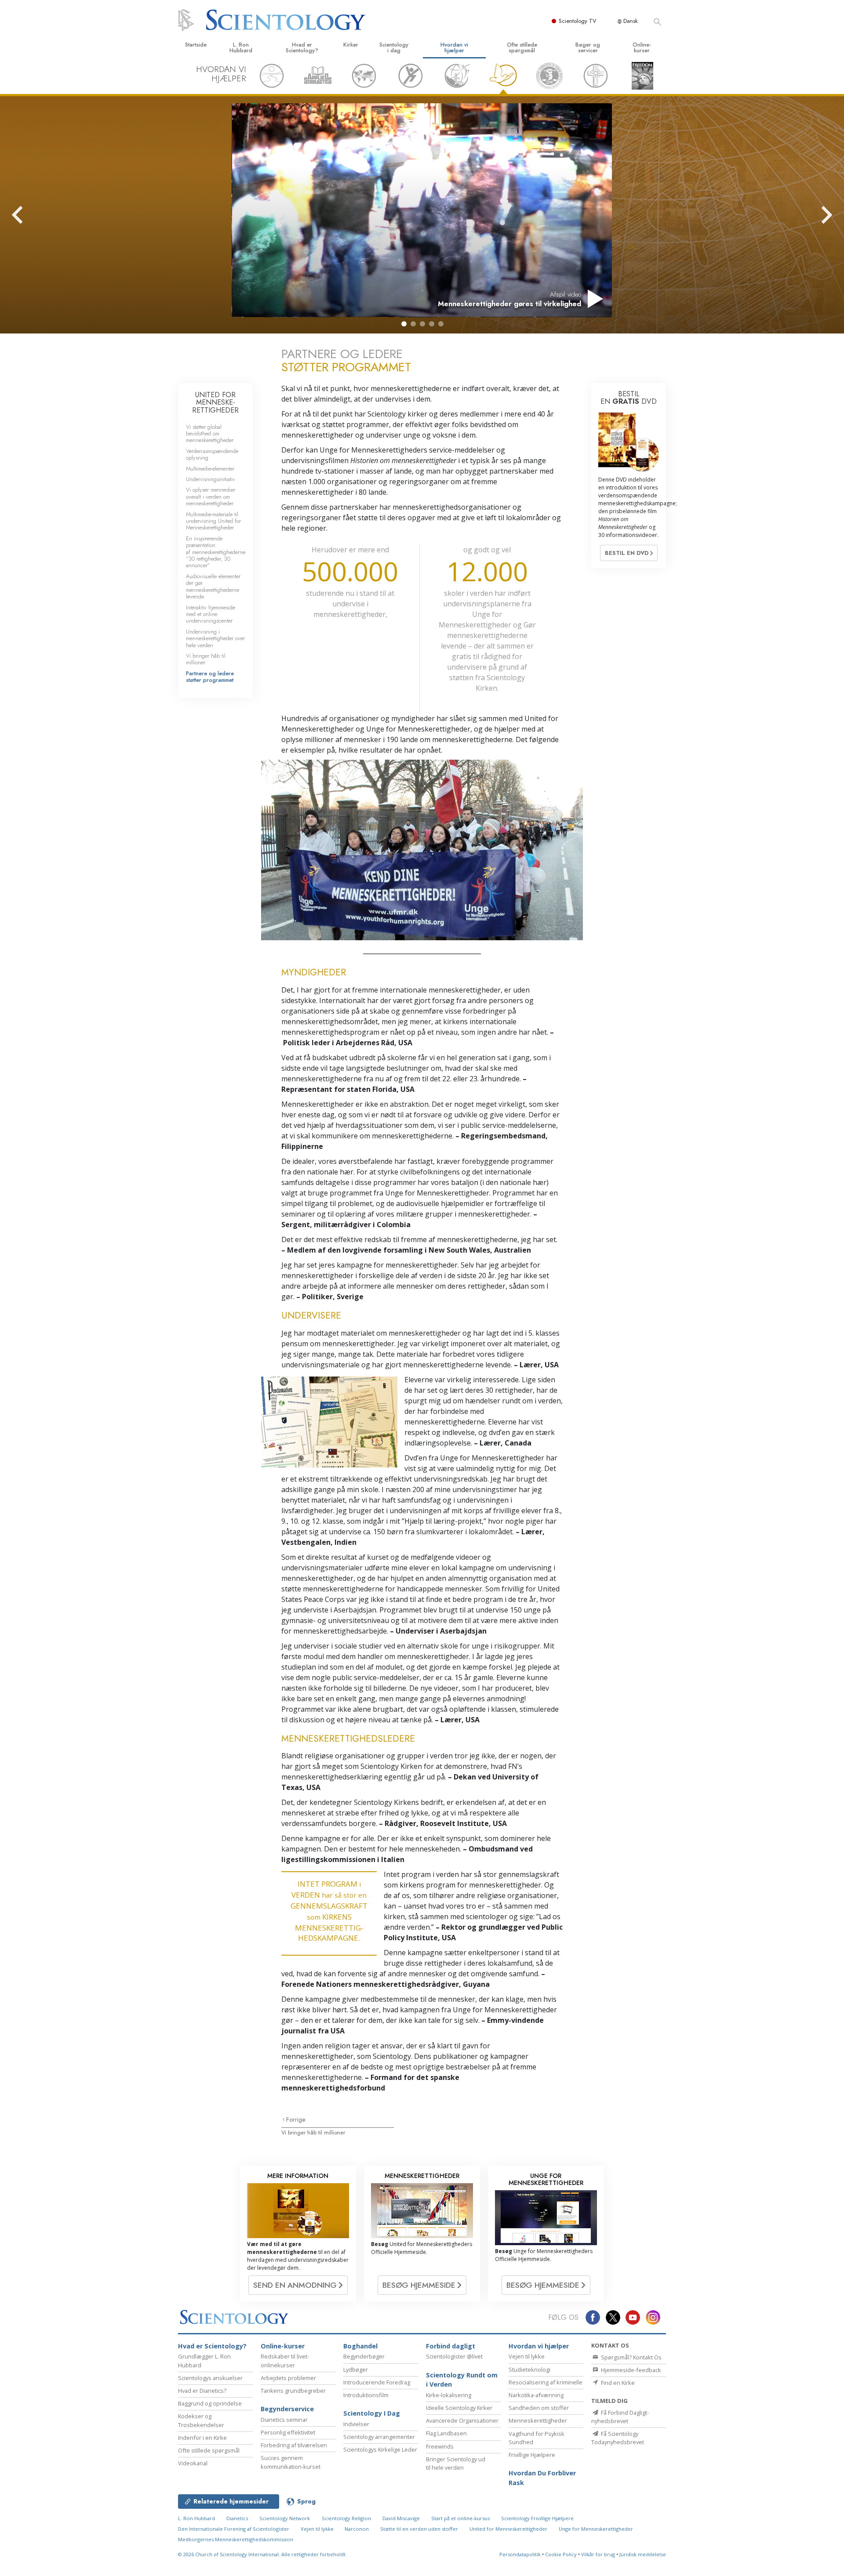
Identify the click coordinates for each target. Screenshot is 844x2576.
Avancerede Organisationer (462, 2420)
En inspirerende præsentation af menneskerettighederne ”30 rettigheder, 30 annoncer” (216, 552)
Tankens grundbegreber (293, 2391)
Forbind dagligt (451, 2346)
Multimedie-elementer (210, 469)
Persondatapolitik (520, 2554)
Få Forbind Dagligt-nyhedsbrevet (620, 2417)
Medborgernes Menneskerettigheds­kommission (236, 2539)
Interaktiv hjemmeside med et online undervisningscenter (211, 614)
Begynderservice (287, 2409)
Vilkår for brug (598, 2554)
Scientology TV (578, 21)
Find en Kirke (617, 2383)
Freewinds (440, 2446)
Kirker (351, 45)
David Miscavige (401, 2518)
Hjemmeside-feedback (630, 2370)
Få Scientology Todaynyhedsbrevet (618, 2438)
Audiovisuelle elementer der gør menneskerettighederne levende (213, 586)
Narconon (357, 2529)
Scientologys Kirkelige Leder (380, 2449)
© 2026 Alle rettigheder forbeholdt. (262, 2554)
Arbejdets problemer (288, 2378)
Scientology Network (285, 2518)
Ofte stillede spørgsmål (522, 47)
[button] (404, 324)
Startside (196, 45)
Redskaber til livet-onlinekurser (285, 2360)
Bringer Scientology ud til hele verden (456, 2463)
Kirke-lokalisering (449, 2395)
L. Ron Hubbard (241, 47)
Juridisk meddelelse (643, 2554)
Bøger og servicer (588, 47)
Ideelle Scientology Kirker (459, 2408)
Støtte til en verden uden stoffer (419, 2529)
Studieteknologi (529, 2369)
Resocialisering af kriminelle (546, 2382)
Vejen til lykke (527, 2356)
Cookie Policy (561, 2554)
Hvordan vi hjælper (454, 47)
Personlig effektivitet (288, 2432)
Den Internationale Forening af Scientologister (234, 2529)
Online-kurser (642, 47)
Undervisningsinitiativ (211, 479)
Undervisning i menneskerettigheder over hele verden (215, 638)
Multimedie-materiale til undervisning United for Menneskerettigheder (213, 521)
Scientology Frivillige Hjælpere (537, 2518)
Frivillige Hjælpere (532, 2455)
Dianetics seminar (284, 2420)
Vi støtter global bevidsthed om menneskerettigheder (210, 434)
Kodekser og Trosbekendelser (201, 2420)
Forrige (296, 2119)
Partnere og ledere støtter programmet (210, 677)
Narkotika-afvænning (536, 2395)
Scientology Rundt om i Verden (462, 2380)
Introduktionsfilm (366, 2395)
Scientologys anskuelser (210, 2378)
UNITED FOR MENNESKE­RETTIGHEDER (215, 402)
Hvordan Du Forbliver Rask (542, 2478)
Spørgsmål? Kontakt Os (631, 2357)
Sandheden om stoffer (539, 2408)
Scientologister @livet (454, 2356)
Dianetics (237, 2518)
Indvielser (356, 2424)
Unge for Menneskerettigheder (596, 2529)
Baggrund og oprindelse (210, 2403)
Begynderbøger (364, 2356)
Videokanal (193, 2463)
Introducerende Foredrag (377, 2382)
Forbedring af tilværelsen (294, 2445)
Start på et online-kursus (460, 2518)
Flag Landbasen (446, 2433)
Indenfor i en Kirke (202, 2438)
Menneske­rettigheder (538, 2420)
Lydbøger (356, 2369)
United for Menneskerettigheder (508, 2529)
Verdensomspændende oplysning (212, 454)
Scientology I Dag (372, 2413)
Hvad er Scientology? (302, 47)
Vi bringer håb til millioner (313, 2132)
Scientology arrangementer (379, 2437)
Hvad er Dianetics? (202, 2391)
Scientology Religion (346, 2518)
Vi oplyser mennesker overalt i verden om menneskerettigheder (211, 496)
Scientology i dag (394, 47)
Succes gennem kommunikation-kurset (291, 2462)
